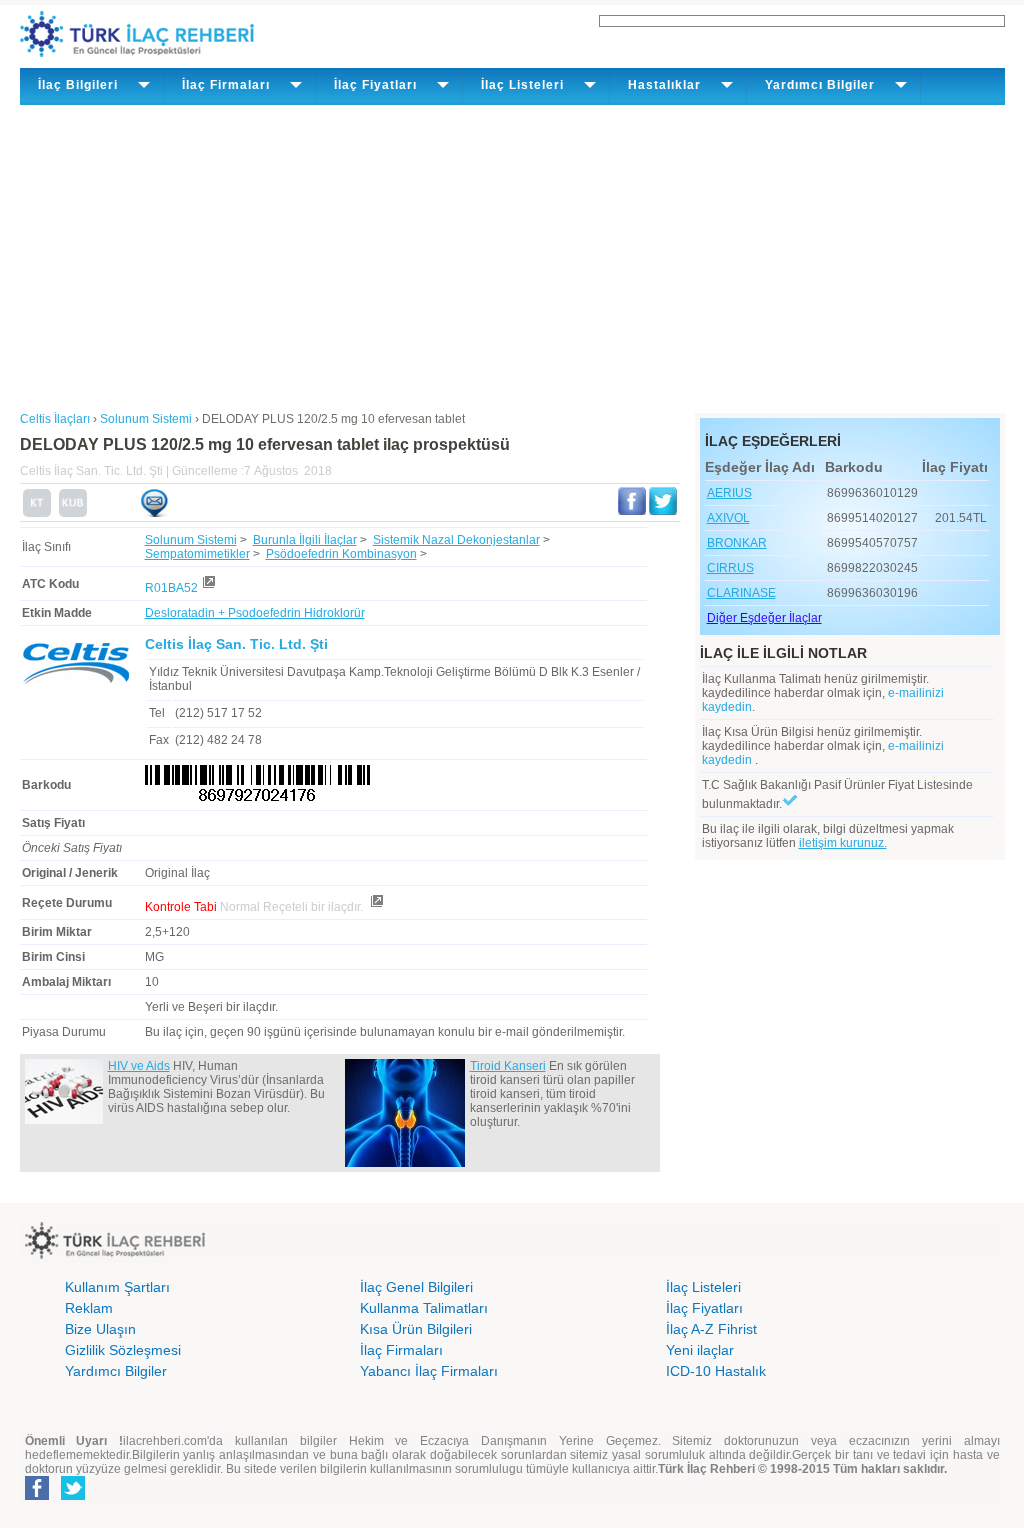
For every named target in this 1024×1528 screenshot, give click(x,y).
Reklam (89, 1308)
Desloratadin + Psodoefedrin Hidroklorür (255, 613)
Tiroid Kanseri (508, 1066)
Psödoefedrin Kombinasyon (341, 554)
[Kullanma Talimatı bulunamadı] (37, 513)
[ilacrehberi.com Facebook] (37, 1496)
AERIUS (729, 493)
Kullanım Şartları (117, 1287)
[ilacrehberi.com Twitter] (73, 1496)
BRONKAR (737, 543)
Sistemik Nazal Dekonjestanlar (456, 540)
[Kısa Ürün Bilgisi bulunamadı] (73, 513)
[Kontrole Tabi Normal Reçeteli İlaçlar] (376, 907)
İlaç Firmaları (401, 1350)
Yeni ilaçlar (700, 1350)
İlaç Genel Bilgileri (416, 1287)
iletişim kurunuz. (843, 843)
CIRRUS (730, 568)
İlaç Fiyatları (704, 1308)
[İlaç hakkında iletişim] (154, 513)
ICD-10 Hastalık (716, 1371)
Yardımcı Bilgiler (116, 1371)
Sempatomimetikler (197, 554)
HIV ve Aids (139, 1066)
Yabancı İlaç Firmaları (429, 1371)
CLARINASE (741, 593)
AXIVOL (728, 518)
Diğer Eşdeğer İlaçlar (764, 618)
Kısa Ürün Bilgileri (416, 1329)
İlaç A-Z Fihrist (711, 1329)
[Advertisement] (512, 255)
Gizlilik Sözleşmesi (123, 1350)
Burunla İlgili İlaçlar (305, 540)
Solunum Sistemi (191, 540)
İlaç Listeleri (703, 1287)
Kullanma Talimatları (424, 1308)
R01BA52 (171, 588)
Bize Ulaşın (100, 1329)
